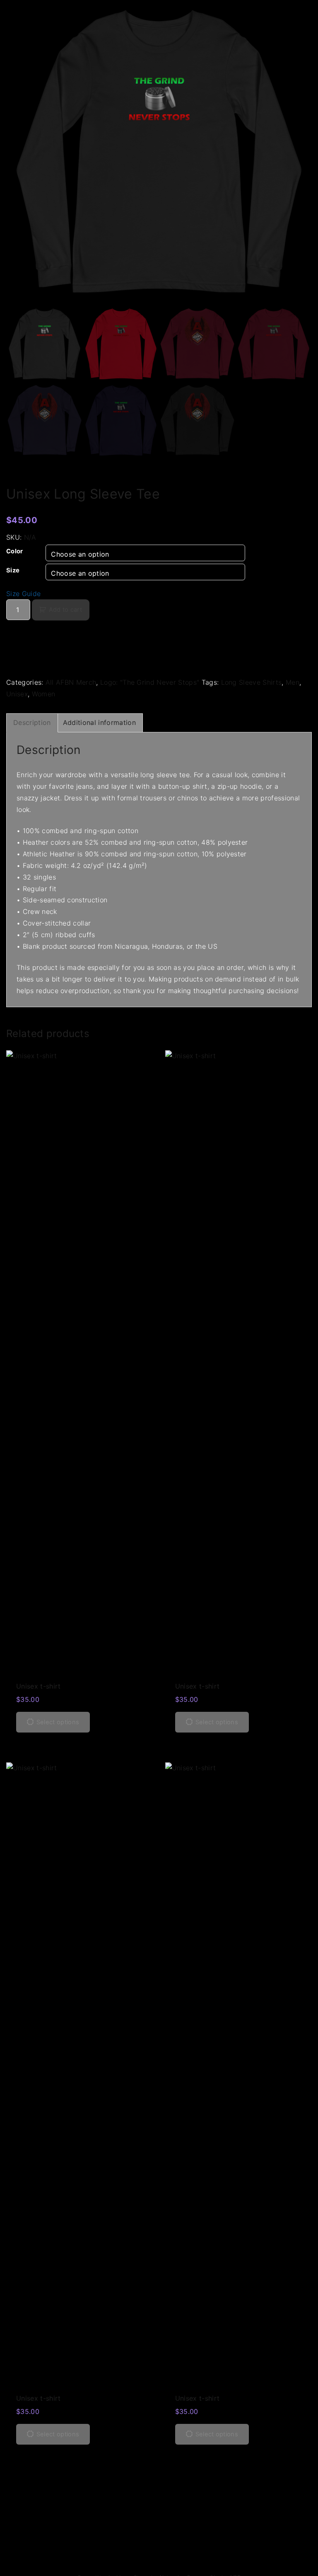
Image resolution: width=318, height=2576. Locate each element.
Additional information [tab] (99, 722)
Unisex (17, 694)
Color (15, 551)
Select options (58, 1722)
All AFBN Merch (71, 682)
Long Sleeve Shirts (252, 682)
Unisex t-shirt (38, 1686)
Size (13, 570)
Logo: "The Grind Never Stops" (150, 682)
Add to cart (65, 610)
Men (293, 682)
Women (44, 694)
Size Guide (23, 594)
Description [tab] (32, 722)
